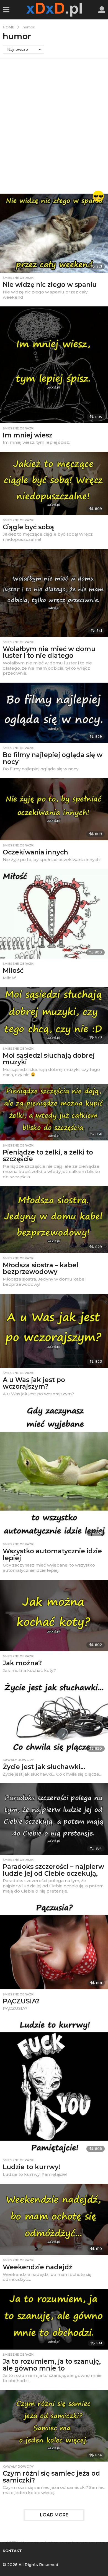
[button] (6, 10)
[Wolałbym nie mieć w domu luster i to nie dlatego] (54, 593)
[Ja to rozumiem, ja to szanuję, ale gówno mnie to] (54, 2319)
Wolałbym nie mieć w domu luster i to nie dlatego (49, 652)
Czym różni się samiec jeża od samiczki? (51, 2477)
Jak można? (22, 1663)
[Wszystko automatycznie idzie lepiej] (54, 1471)
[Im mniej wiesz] (54, 365)
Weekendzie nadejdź (38, 2267)
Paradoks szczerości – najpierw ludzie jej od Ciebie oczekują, (53, 1870)
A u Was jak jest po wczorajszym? (34, 1383)
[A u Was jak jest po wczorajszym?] (54, 1331)
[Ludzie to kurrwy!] (54, 2086)
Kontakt (12, 2551)
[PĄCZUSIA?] (54, 1945)
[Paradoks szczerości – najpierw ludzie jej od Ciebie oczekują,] (54, 1819)
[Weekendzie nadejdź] (54, 2220)
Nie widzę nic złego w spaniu (50, 285)
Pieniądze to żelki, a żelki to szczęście (48, 1156)
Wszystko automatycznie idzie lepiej (52, 1555)
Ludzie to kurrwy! (31, 2167)
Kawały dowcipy (18, 1760)
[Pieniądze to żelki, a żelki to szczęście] (54, 1112)
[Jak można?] (54, 1616)
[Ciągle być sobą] (54, 483)
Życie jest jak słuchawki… (44, 1767)
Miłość (13, 971)
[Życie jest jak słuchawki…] (54, 1717)
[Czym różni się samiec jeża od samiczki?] (54, 2426)
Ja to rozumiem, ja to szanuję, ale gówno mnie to (52, 2365)
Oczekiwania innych (35, 852)
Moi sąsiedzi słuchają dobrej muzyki (49, 1059)
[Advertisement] (54, 126)
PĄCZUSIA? (21, 2001)
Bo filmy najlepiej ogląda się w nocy (53, 758)
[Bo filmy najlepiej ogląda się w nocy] (54, 713)
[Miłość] (54, 914)
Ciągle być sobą (28, 527)
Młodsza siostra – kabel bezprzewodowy (41, 1269)
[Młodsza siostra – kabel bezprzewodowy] (54, 1220)
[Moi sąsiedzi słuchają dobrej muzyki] (54, 1016)
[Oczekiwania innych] (54, 809)
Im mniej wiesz (28, 435)
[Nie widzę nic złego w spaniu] (54, 233)
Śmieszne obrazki (19, 278)
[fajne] (98, 196)
